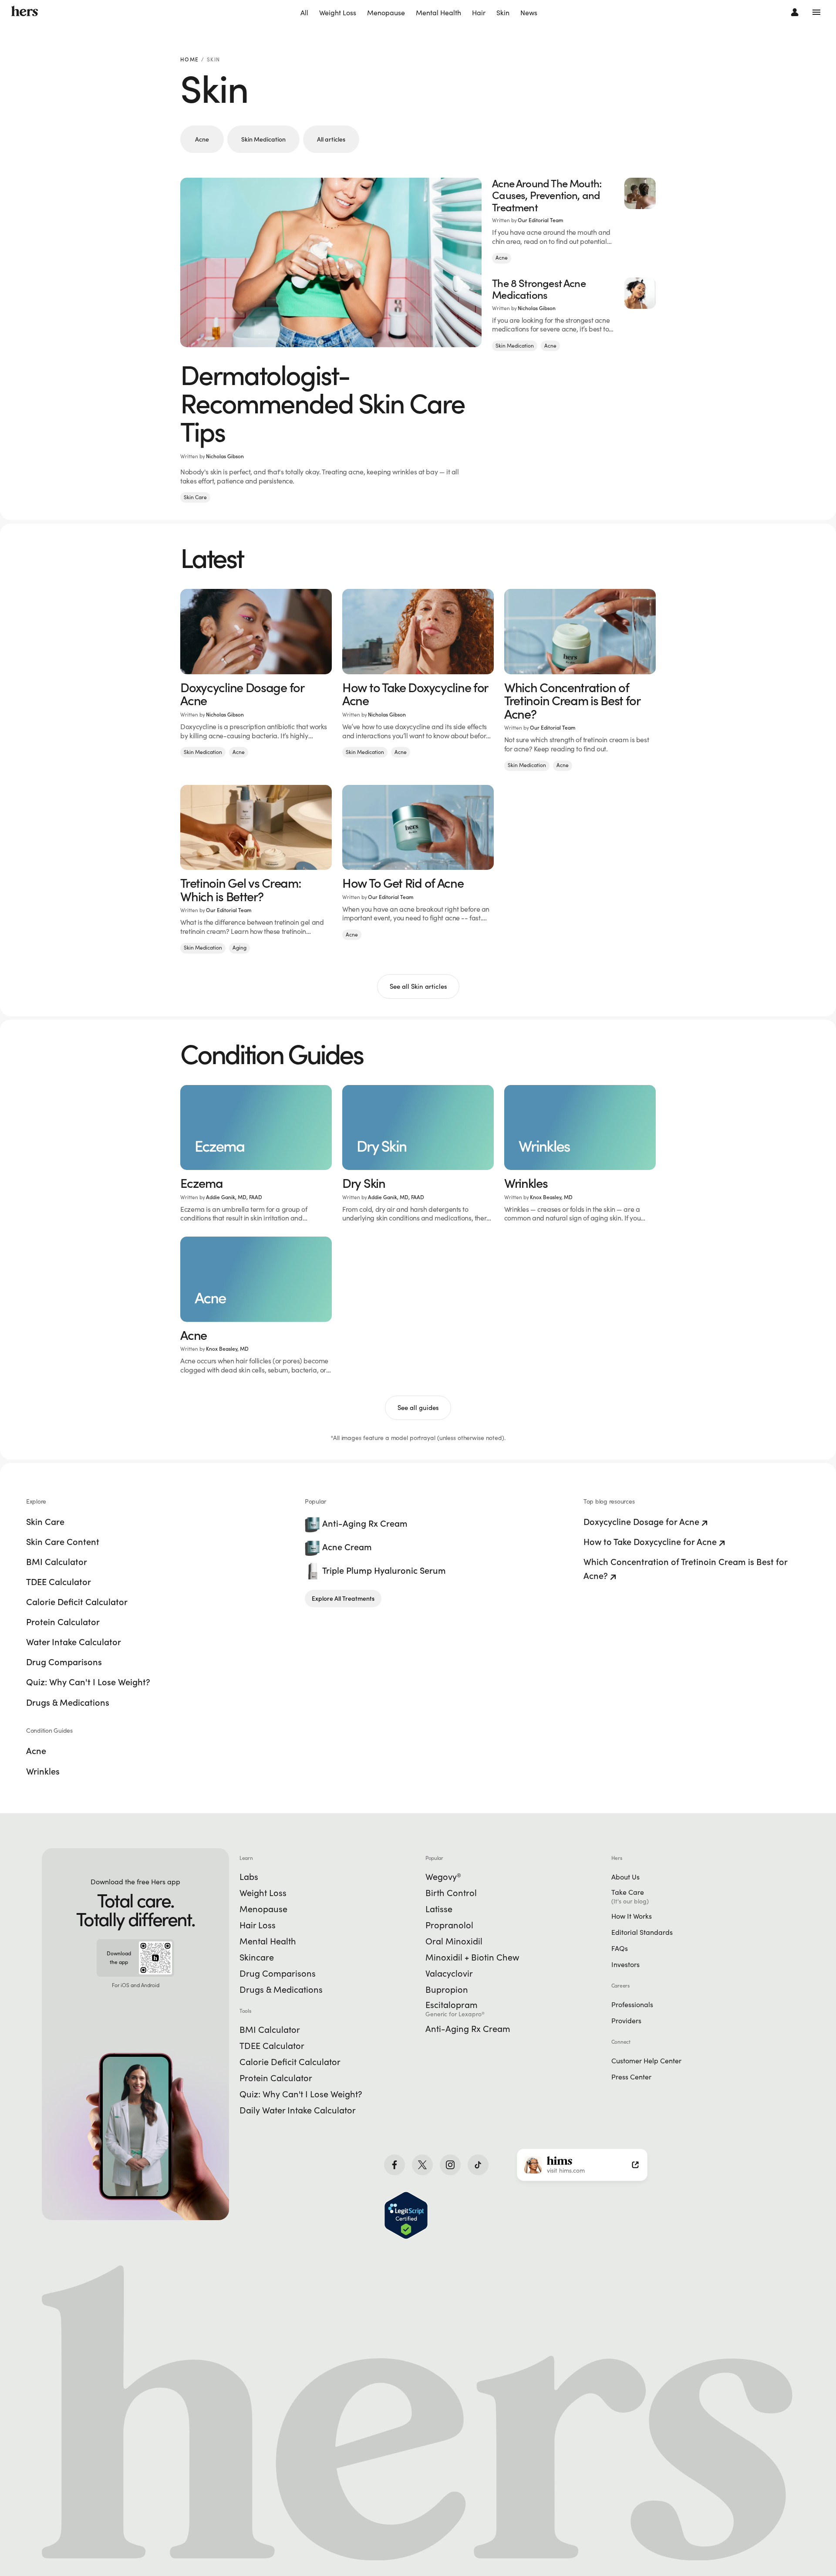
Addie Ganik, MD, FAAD (234, 1197)
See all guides (418, 1408)
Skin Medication (263, 139)
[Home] (25, 12)
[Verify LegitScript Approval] (406, 2215)
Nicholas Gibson (225, 456)
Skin (503, 13)
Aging (239, 948)
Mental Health (438, 13)
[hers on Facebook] (394, 2165)
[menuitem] (304, 13)
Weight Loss (338, 13)
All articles (331, 139)
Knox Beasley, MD (551, 1197)
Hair (479, 13)
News (529, 13)
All (304, 13)
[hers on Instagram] (450, 2165)
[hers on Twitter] (422, 2165)
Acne (202, 139)
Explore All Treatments (343, 1599)
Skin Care (195, 497)
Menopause (386, 13)
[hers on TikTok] (478, 2165)
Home (189, 60)
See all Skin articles (418, 986)
